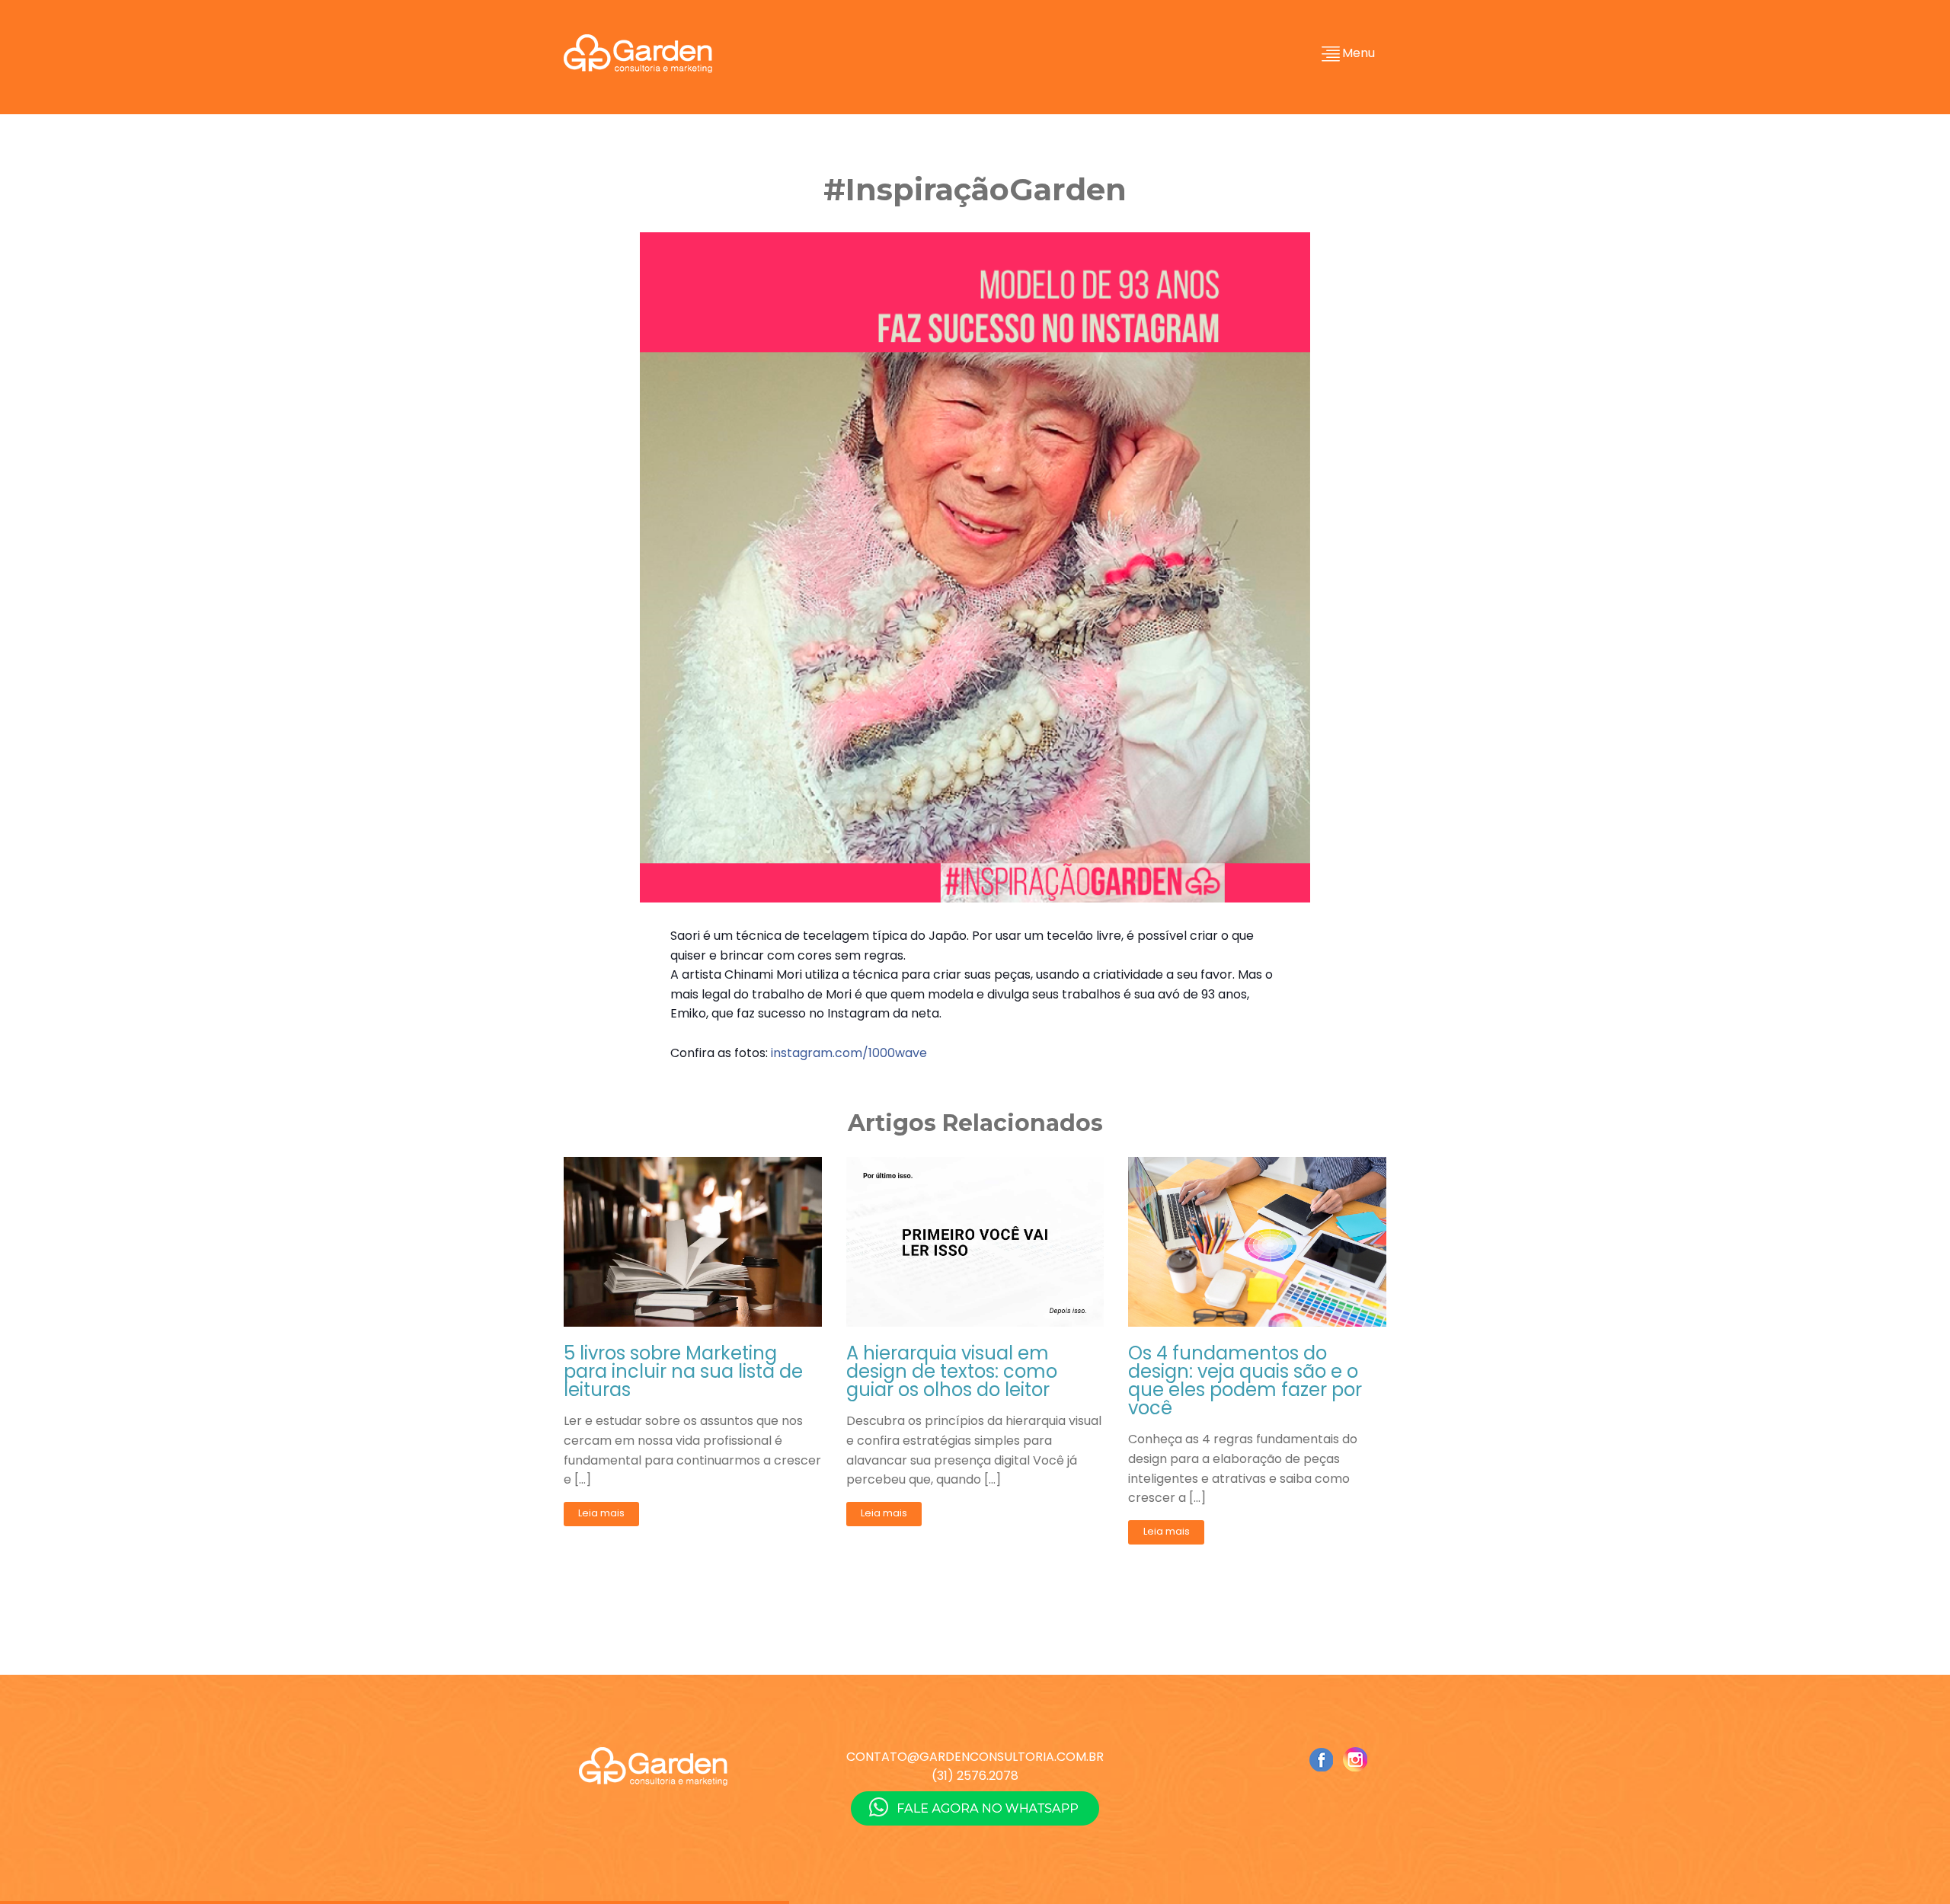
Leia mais (601, 1513)
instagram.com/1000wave (849, 1053)
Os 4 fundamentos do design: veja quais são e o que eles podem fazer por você (1245, 1381)
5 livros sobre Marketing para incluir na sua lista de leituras (683, 1372)
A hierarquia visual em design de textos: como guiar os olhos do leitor (952, 1372)
